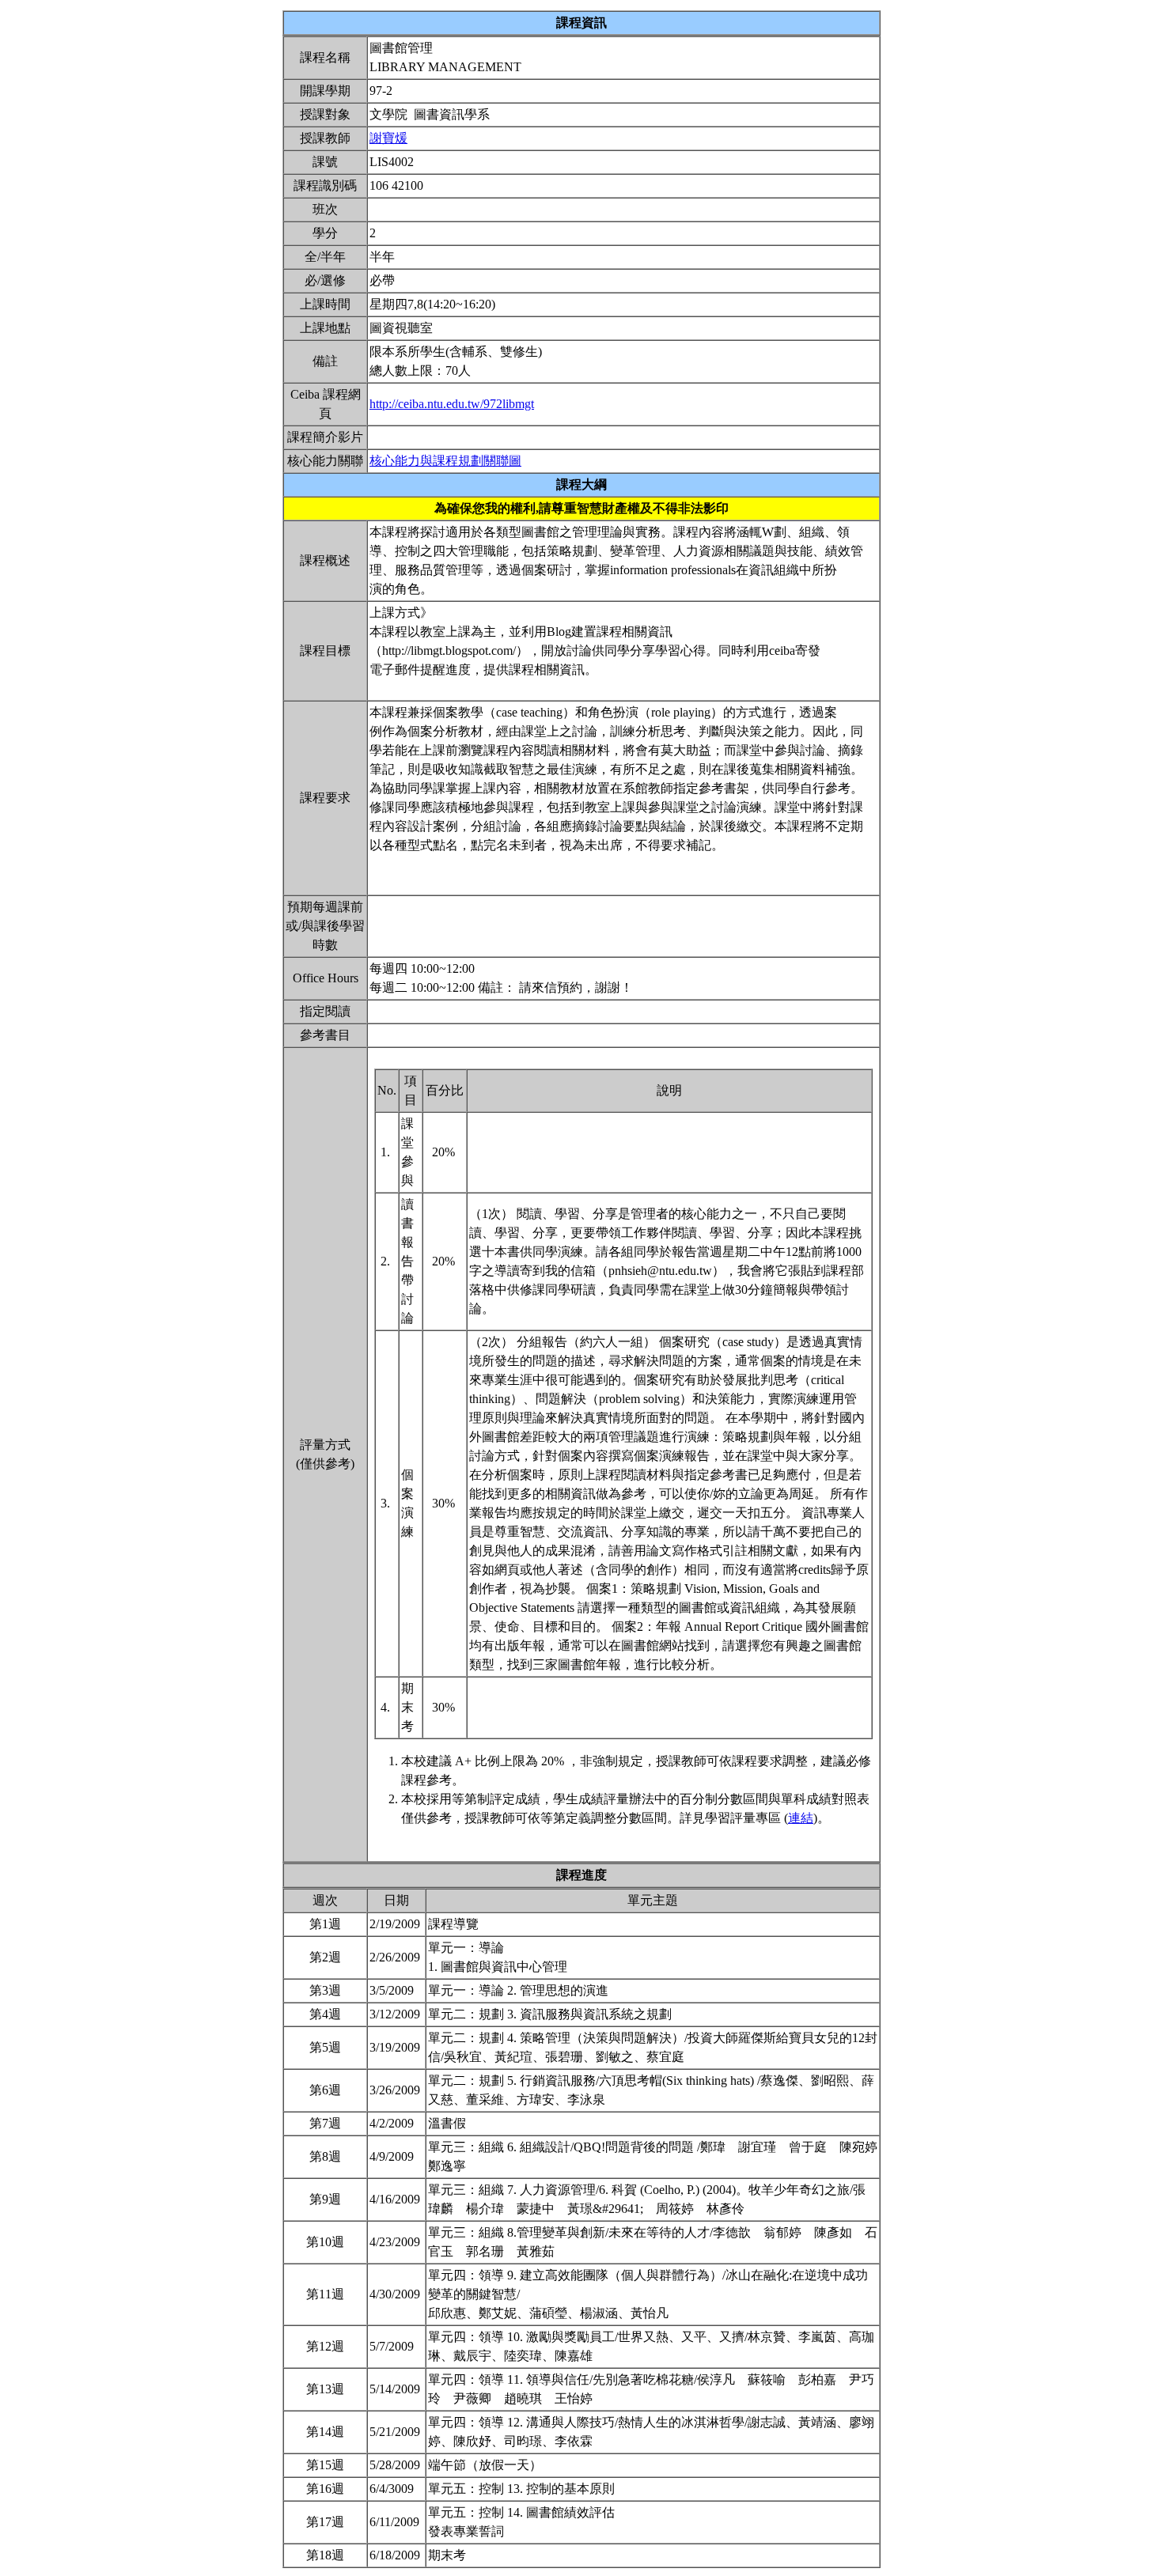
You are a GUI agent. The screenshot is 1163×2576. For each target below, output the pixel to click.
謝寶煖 (388, 138)
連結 (801, 1818)
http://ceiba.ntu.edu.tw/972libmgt (452, 404)
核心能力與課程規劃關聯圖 (445, 461)
